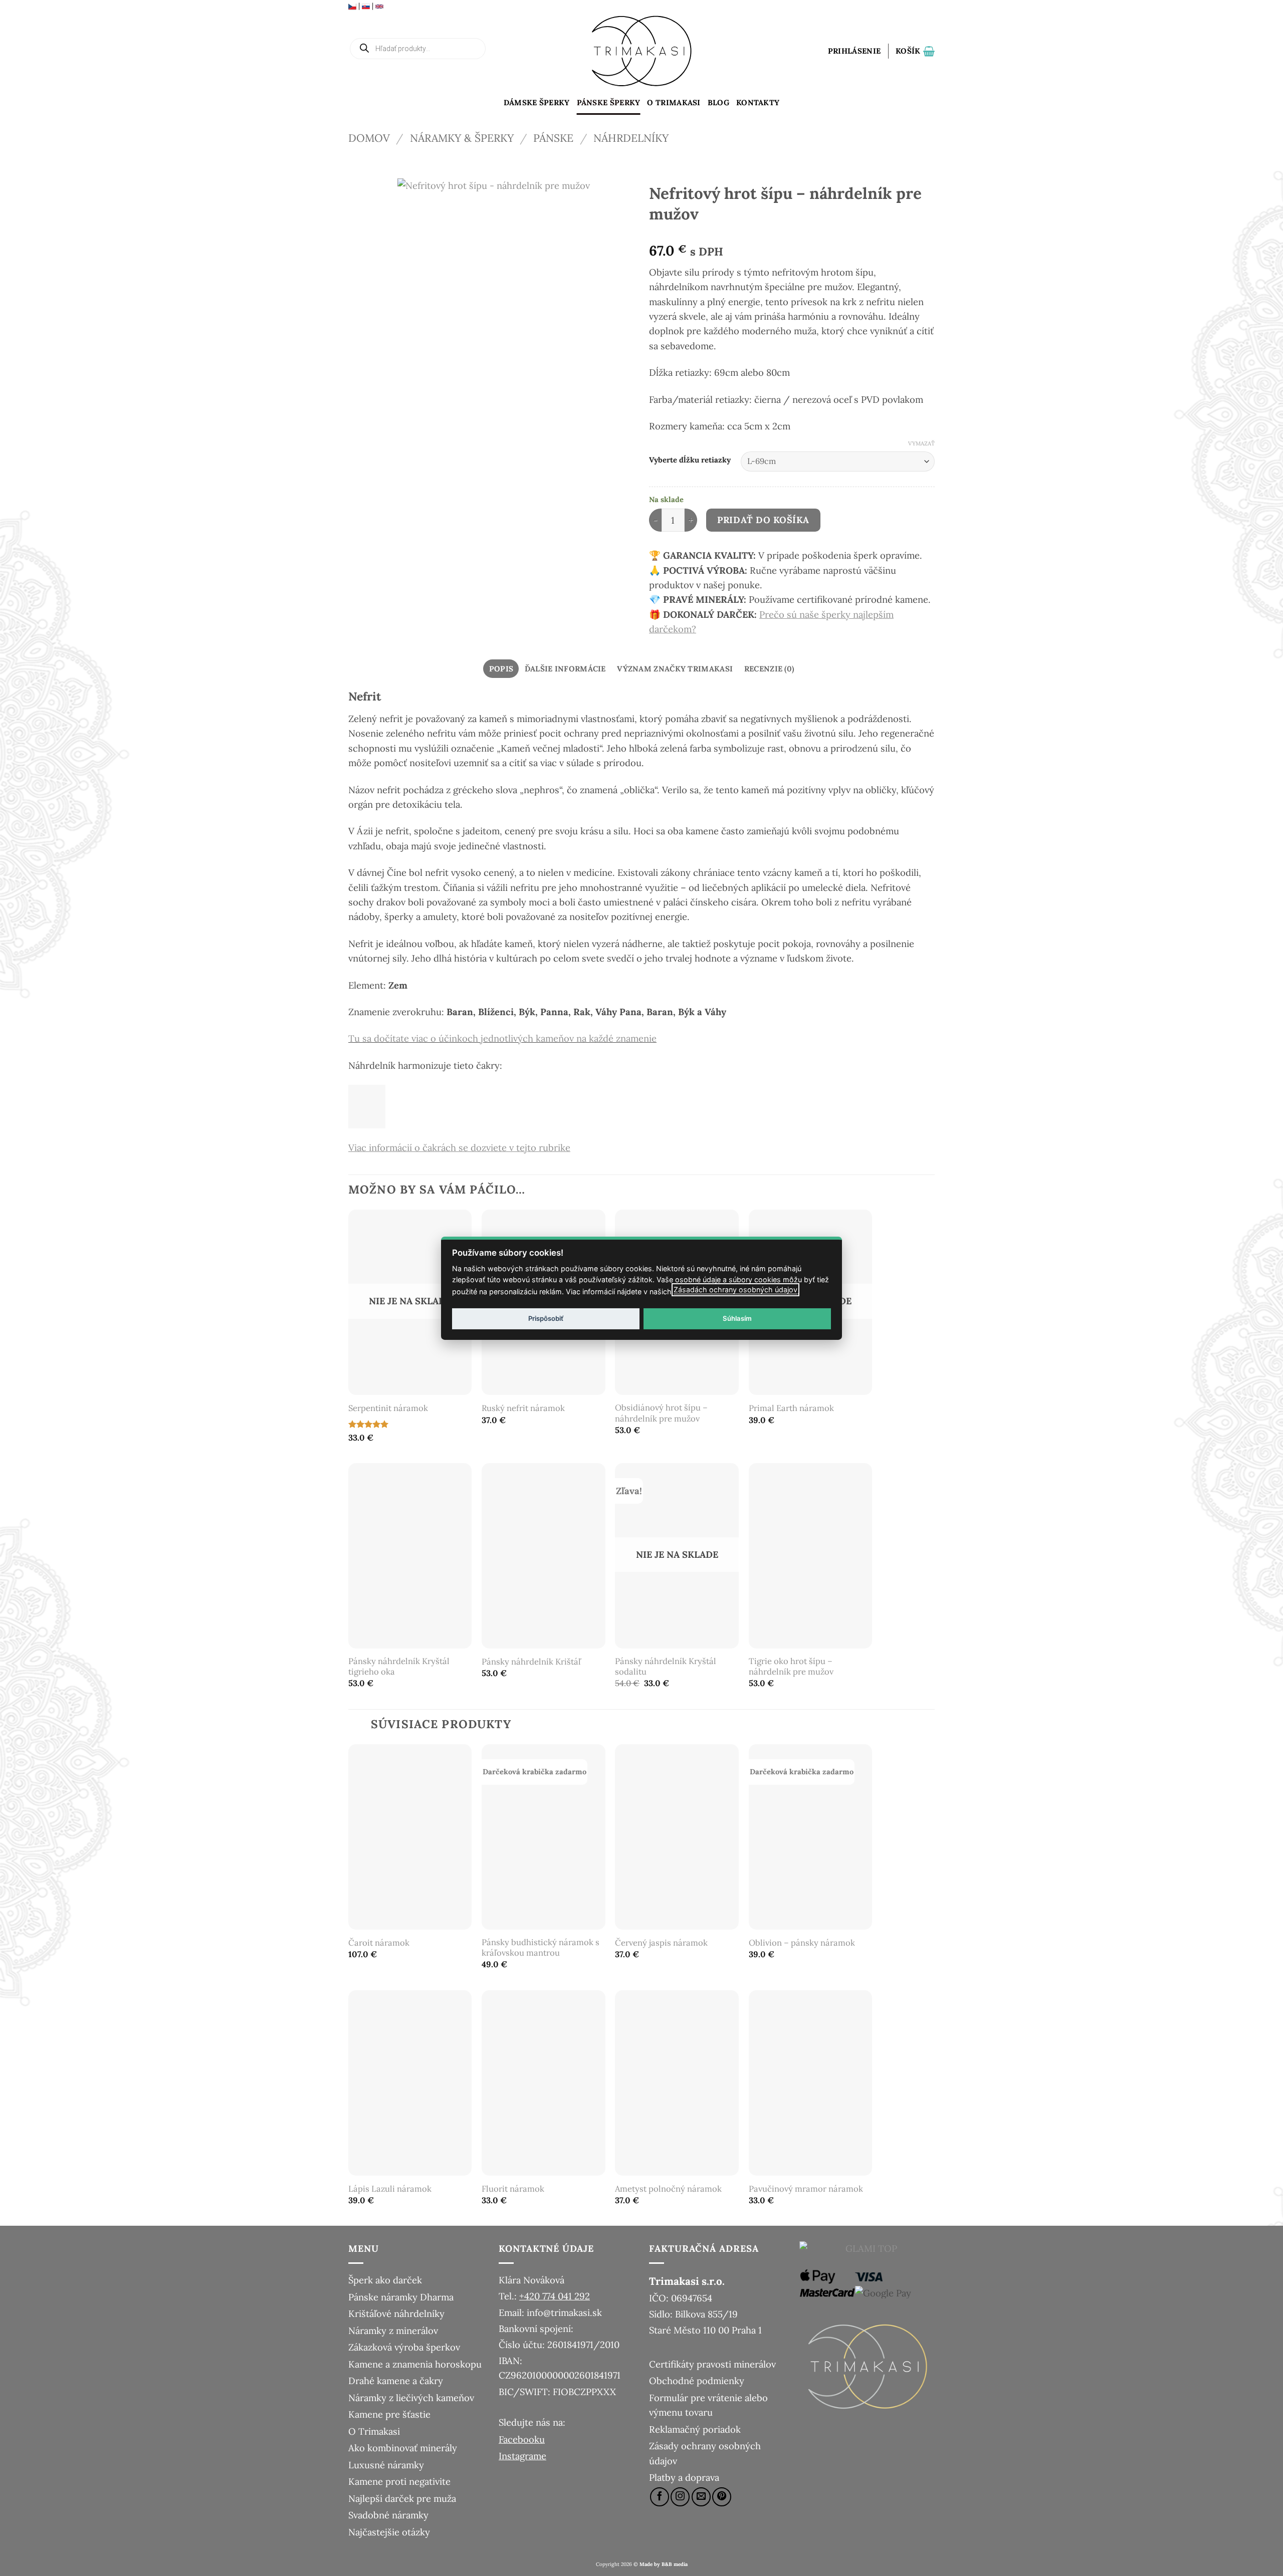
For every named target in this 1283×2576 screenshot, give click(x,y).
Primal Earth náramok (791, 1408)
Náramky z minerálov (393, 2330)
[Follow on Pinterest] (722, 2497)
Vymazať (921, 443)
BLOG (718, 102)
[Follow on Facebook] (660, 2497)
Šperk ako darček (385, 2280)
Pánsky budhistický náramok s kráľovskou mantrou (541, 1948)
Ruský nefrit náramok (523, 1408)
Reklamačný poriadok (695, 2429)
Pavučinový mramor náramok (806, 2189)
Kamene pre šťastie (389, 2414)
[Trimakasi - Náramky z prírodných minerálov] (641, 51)
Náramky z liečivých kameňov (411, 2398)
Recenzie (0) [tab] (769, 669)
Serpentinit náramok (388, 1408)
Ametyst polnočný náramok (668, 2189)
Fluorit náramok (513, 2189)
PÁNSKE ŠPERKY (609, 102)
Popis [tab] (501, 669)
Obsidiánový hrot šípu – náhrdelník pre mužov (661, 1413)
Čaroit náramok (379, 1943)
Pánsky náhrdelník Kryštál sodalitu (666, 1667)
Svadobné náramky (388, 2515)
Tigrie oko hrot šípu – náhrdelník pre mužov (791, 1667)
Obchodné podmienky (697, 2381)
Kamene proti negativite (399, 2481)
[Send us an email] (701, 2497)
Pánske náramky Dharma (401, 2297)
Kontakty (758, 102)
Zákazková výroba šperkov (404, 2347)
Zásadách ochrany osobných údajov (735, 1290)
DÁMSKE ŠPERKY (537, 102)
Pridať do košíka (763, 520)
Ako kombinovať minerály (403, 2448)
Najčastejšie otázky (389, 2532)
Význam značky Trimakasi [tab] (675, 669)
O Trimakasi (674, 102)
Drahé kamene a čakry (396, 2381)
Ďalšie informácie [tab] (565, 669)
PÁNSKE (553, 138)
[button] (854, 51)
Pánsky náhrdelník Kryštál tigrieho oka (399, 1667)
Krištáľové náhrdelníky (396, 2313)
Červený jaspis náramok (661, 1943)
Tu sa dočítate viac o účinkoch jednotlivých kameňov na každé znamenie (502, 1038)
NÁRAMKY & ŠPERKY (462, 138)
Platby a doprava (684, 2477)
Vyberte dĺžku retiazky (690, 460)
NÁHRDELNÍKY (631, 138)
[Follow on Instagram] (680, 2497)
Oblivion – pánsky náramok (802, 1943)
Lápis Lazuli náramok (390, 2189)
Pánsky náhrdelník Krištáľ (531, 1662)
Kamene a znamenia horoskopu (415, 2364)
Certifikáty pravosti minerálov (712, 2364)
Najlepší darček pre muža (402, 2498)
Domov (369, 138)
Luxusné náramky (386, 2465)
